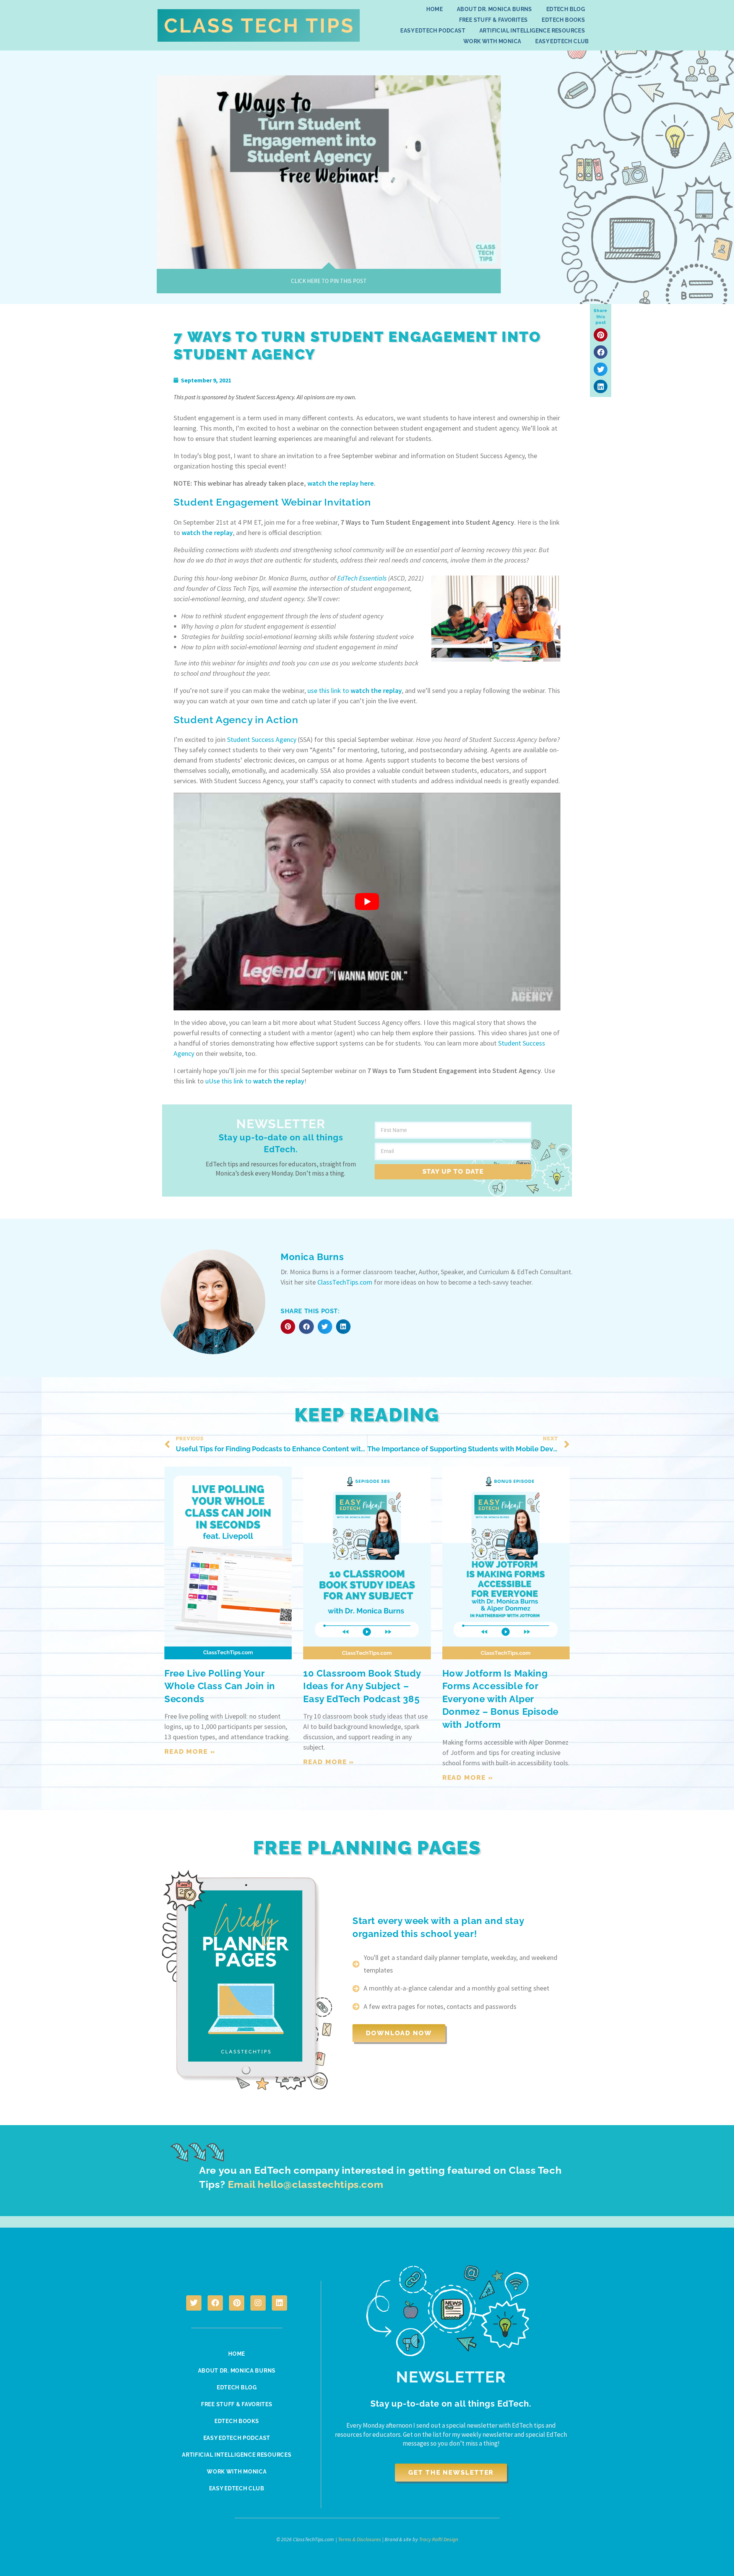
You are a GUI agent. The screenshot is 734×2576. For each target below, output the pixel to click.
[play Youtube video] (367, 902)
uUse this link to (255, 1081)
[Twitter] (194, 2303)
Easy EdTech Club (562, 41)
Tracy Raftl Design (438, 2539)
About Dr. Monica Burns (494, 9)
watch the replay (207, 533)
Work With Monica (492, 41)
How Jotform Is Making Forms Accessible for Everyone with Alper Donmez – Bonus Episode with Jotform (500, 1699)
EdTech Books (563, 20)
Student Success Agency (262, 739)
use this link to (355, 690)
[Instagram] (258, 2303)
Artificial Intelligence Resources (532, 31)
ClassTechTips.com (345, 1282)
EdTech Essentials (362, 578)
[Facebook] (215, 2303)
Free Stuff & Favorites (494, 20)
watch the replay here (341, 483)
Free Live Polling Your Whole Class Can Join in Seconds (220, 1686)
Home (434, 9)
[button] (601, 335)
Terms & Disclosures (360, 2539)
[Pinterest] (237, 2303)
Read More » (190, 1751)
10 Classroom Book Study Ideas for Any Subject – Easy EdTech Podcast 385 (362, 1686)
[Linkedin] (279, 2303)
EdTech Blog (566, 9)
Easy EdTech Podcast (433, 31)
